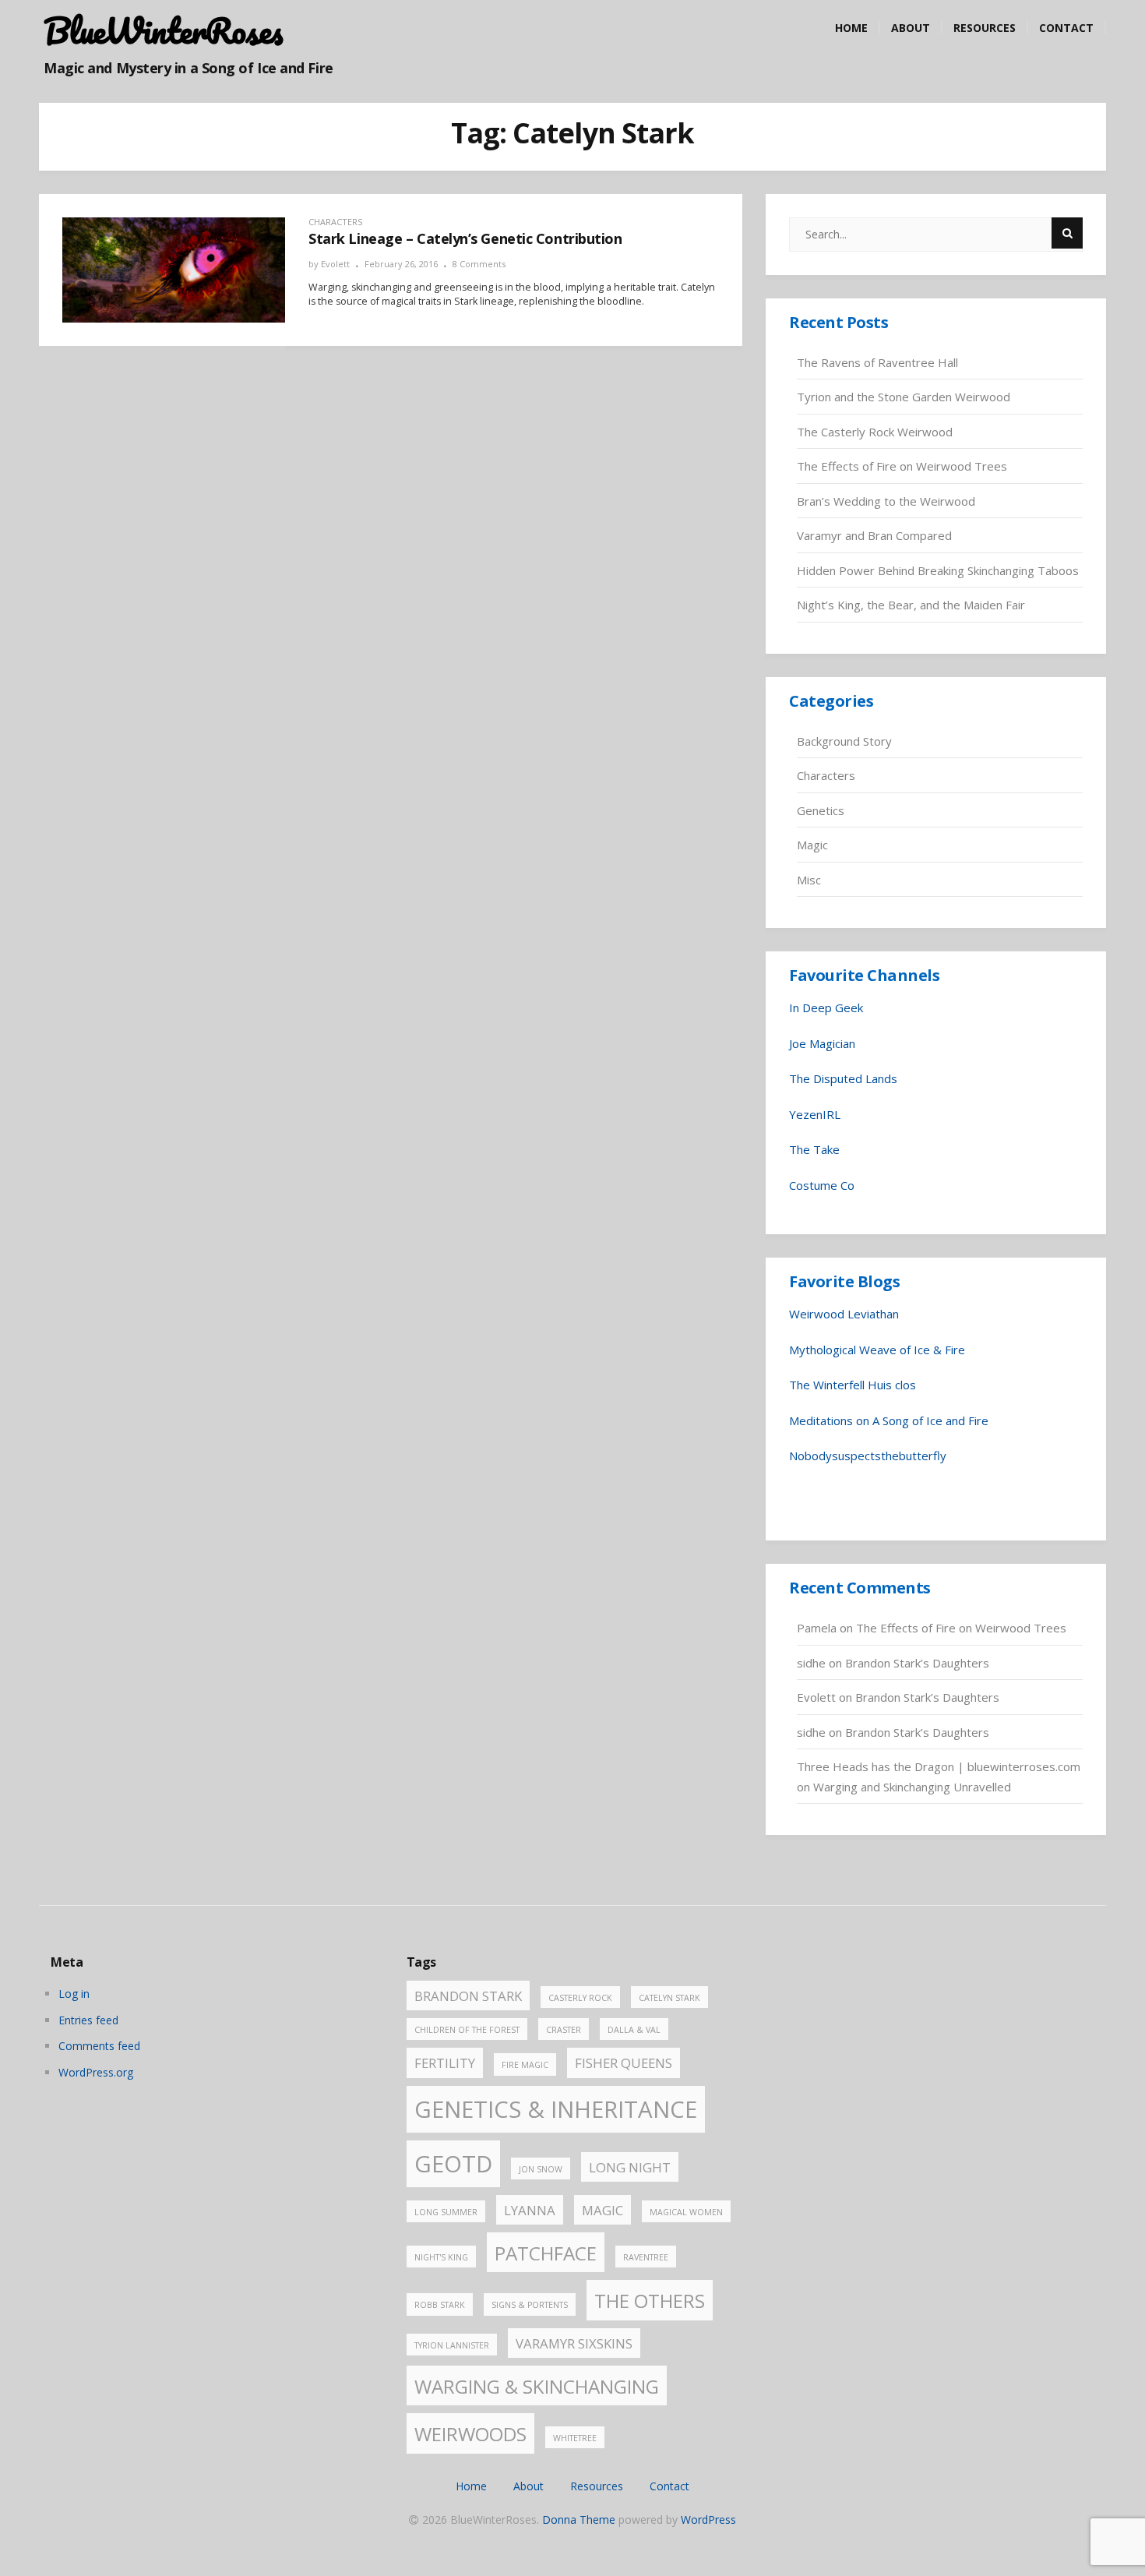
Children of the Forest (467, 2030)
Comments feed (99, 2046)
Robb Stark (440, 2305)
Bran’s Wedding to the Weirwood (886, 501)
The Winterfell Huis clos (853, 1385)
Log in (74, 1994)
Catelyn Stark (669, 1998)
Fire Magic (525, 2065)
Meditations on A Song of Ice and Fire (889, 1420)
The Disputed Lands (843, 1078)
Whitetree (575, 2438)
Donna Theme (580, 2520)
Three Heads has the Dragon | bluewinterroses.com (939, 1766)
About (911, 28)
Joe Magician (822, 1043)
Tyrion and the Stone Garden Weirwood (904, 397)
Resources (985, 28)
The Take (814, 1149)
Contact (1066, 28)
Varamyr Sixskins (574, 2343)
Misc (809, 880)
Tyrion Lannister (452, 2345)
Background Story (844, 741)
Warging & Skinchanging (537, 2386)
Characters (335, 222)
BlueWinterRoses (164, 30)
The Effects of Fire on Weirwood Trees (902, 466)
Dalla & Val (634, 2030)
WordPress (708, 2520)
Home (851, 28)
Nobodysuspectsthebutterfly (868, 1456)
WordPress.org (96, 2072)
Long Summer (446, 2212)
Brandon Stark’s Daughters (917, 1663)
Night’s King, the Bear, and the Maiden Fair (911, 605)
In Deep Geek (826, 1007)
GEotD (453, 2164)
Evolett (335, 264)
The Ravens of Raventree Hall (877, 362)
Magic (812, 845)
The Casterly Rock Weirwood (875, 432)
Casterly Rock (580, 1998)
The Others (650, 2301)
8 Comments (479, 264)
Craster (564, 2030)
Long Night (630, 2167)
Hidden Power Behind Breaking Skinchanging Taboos (938, 570)
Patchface (546, 2253)
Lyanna (530, 2210)
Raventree (646, 2257)
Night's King (441, 2257)
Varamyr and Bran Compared (874, 535)
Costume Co (822, 1185)
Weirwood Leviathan (844, 1314)
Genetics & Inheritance (556, 2109)
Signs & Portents (530, 2305)
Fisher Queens (624, 2063)
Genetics (821, 810)
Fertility (445, 2063)
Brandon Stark (468, 1996)
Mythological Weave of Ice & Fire (877, 1350)
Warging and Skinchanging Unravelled (912, 1787)
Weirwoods (470, 2434)
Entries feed (88, 2020)
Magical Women (686, 2212)
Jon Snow (541, 2169)
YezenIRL (815, 1114)
